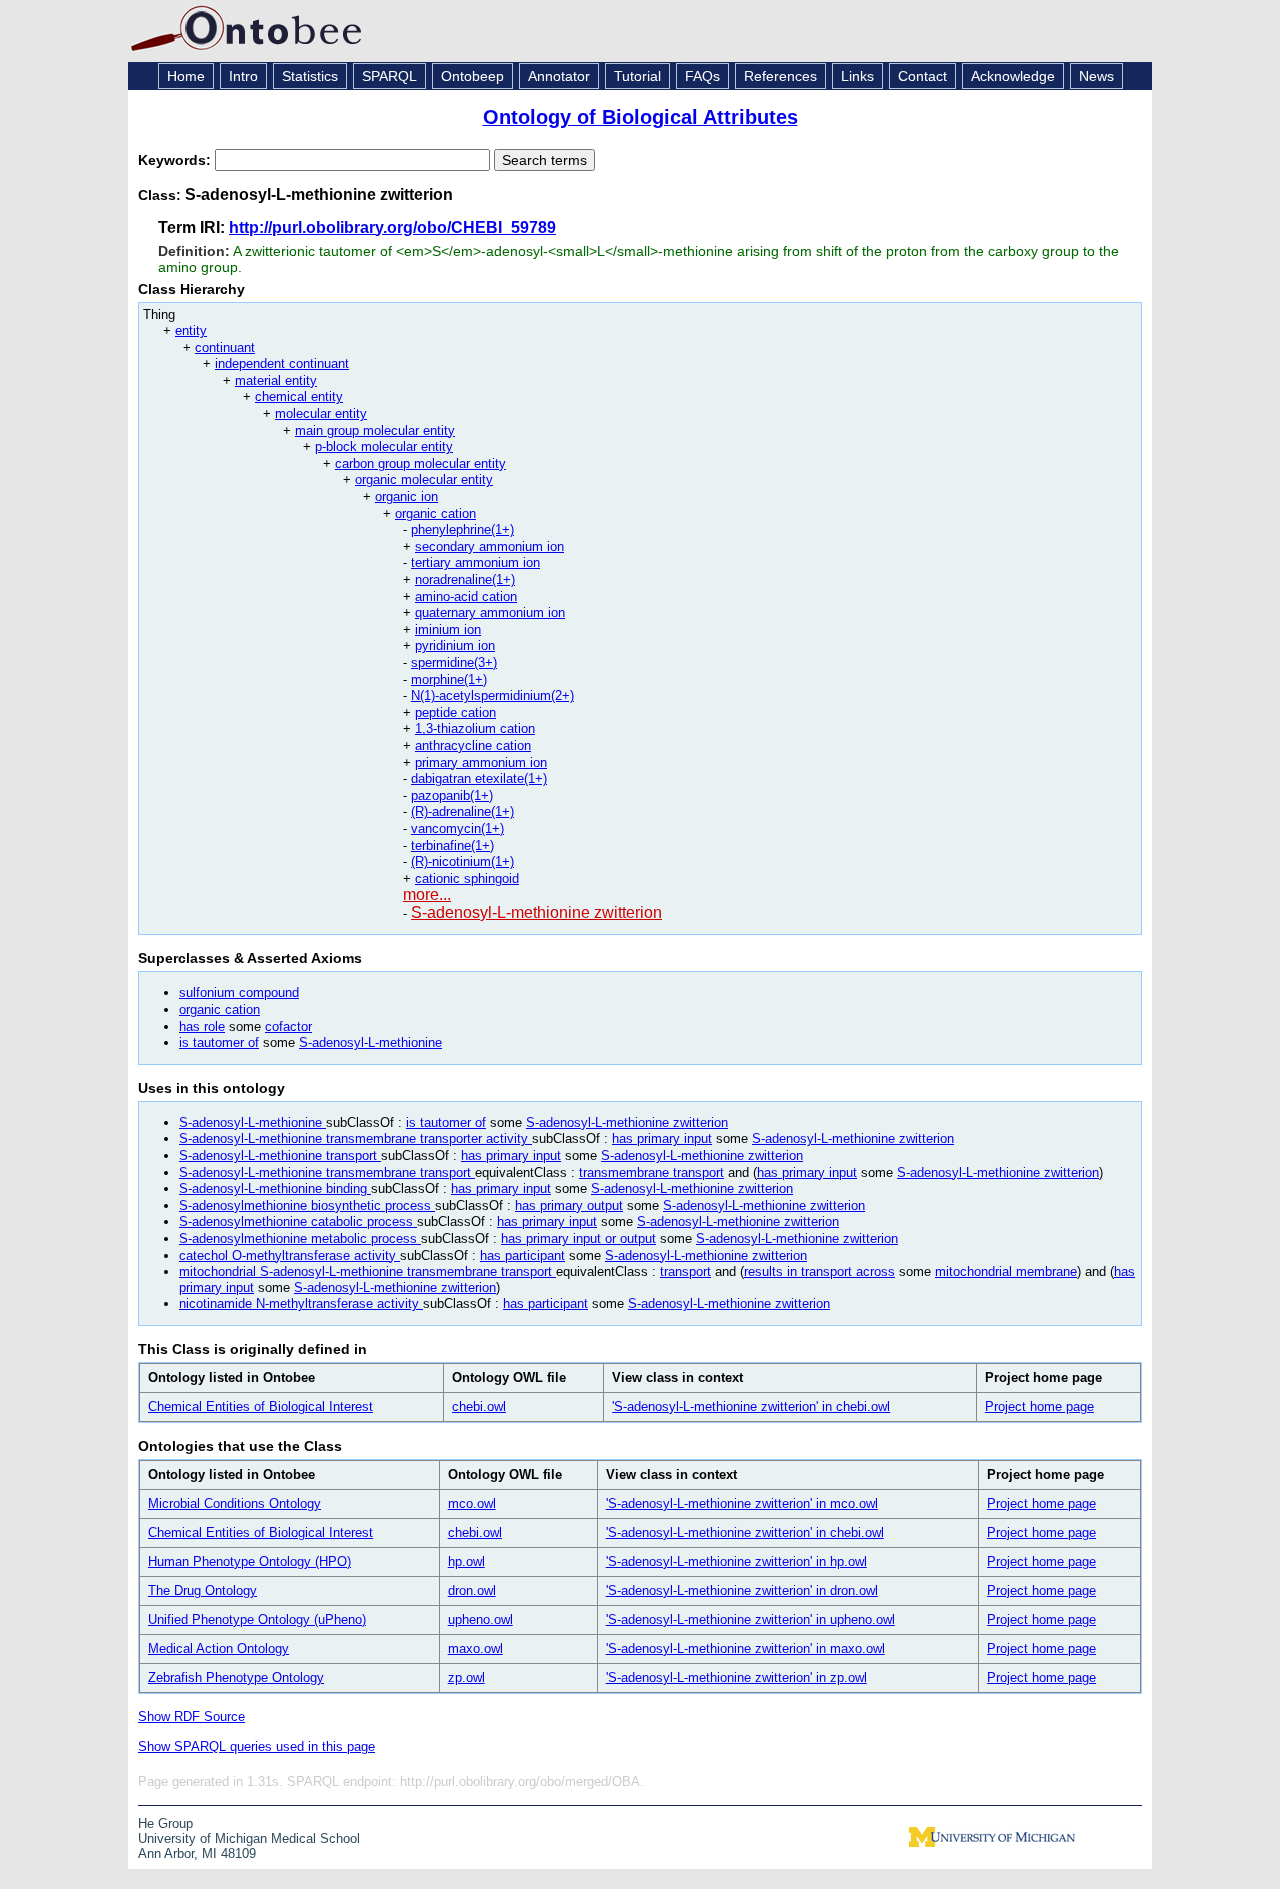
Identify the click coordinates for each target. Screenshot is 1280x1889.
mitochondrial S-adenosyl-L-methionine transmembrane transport (367, 1271)
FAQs (702, 76)
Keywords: (176, 160)
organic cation (435, 513)
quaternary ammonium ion (490, 612)
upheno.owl (480, 1619)
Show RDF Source (191, 1716)
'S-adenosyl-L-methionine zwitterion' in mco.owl (742, 1503)
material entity (276, 380)
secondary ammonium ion (489, 546)
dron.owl (472, 1590)
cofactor (288, 1026)
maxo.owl (475, 1648)
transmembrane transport (651, 1172)
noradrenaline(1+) (465, 579)
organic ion (406, 496)
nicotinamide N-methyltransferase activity (301, 1303)
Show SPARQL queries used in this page (256, 1746)
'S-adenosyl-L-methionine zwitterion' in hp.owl (736, 1561)
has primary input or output (578, 1238)
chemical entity (299, 396)
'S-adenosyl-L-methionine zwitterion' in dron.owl (742, 1590)
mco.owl (472, 1503)
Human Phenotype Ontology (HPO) (249, 1561)
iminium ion (448, 629)
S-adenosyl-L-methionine (370, 1042)
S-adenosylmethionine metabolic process (300, 1238)
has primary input (662, 1138)
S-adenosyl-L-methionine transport (280, 1155)
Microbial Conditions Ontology (234, 1503)
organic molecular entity (424, 479)
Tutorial (637, 76)
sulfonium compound (239, 992)
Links (857, 76)
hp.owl (466, 1561)
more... (427, 894)
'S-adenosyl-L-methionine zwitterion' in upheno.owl (750, 1619)
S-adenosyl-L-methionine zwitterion (536, 912)
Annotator (559, 76)
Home (186, 76)
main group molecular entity (375, 430)
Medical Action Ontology (218, 1648)
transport (685, 1271)
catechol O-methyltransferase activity (289, 1255)
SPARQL (389, 76)
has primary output (569, 1205)
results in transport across (819, 1271)
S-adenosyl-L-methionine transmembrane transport (327, 1172)
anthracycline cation (473, 745)
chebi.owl (479, 1406)
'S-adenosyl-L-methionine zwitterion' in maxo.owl (745, 1648)
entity (191, 330)
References (780, 76)
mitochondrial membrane (1006, 1271)
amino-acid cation (466, 596)
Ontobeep (472, 76)
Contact (922, 76)
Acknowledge (1013, 76)
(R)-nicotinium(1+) (462, 861)
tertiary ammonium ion (475, 562)
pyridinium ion (455, 645)
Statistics (310, 76)
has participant (522, 1255)
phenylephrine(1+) (462, 529)
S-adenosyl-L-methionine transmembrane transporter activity (355, 1138)
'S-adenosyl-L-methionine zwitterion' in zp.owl (736, 1677)
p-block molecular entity (384, 446)
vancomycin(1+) (457, 828)
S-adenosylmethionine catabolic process (298, 1221)
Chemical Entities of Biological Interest (260, 1406)
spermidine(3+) (454, 662)
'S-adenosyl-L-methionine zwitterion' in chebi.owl (751, 1406)
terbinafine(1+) (452, 845)
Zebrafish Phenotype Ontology (236, 1677)
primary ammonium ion (481, 762)
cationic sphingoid (467, 878)
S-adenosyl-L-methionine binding (275, 1188)
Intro (243, 76)
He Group (165, 1823)
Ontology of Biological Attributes (640, 117)
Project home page (1039, 1406)
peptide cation (455, 712)
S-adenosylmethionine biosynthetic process (307, 1205)
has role (202, 1026)
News (1096, 76)
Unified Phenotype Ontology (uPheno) (257, 1619)
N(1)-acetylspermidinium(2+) (492, 695)
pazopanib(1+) (452, 795)
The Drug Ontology (202, 1590)
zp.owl (466, 1677)
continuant (225, 347)
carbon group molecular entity (420, 463)
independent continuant (282, 363)
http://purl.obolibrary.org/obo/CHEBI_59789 (392, 227)
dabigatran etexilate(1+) (479, 778)
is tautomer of (219, 1042)
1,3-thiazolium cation (475, 728)
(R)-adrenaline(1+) (462, 811)
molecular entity (321, 413)
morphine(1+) (449, 679)
